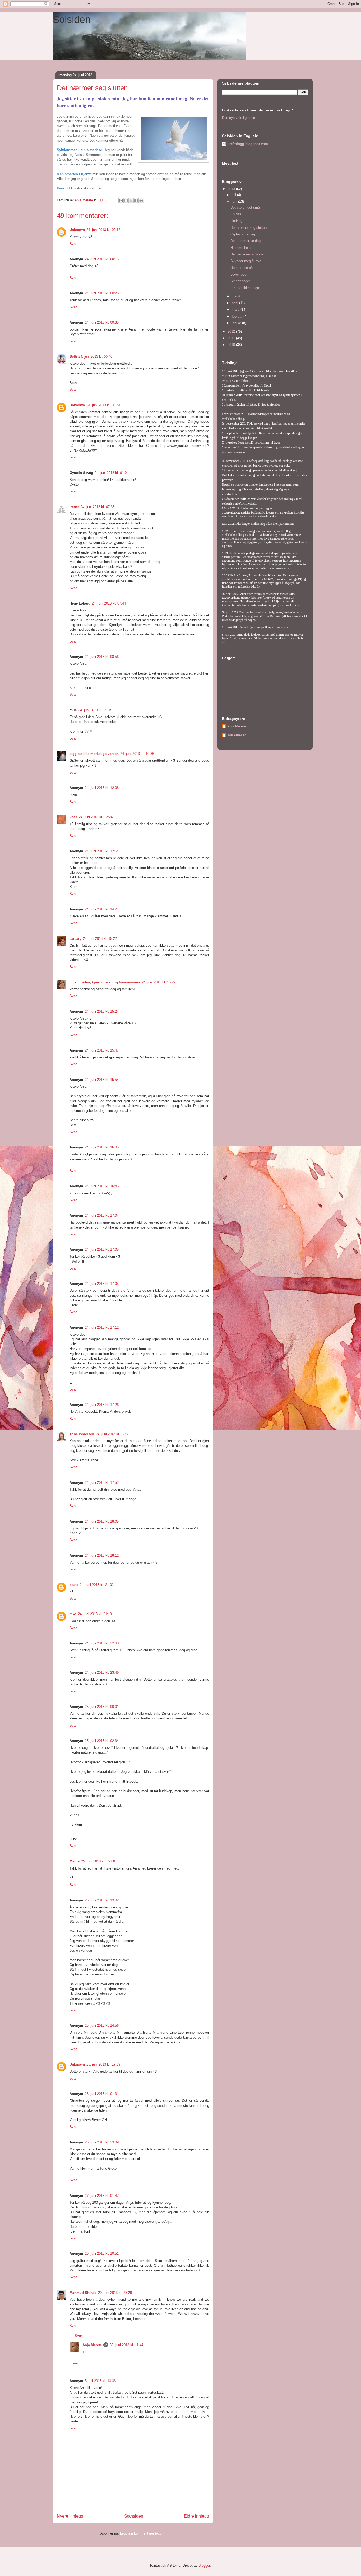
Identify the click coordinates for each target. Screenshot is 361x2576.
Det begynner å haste (247, 254)
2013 (232, 189)
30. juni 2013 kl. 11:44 (126, 2345)
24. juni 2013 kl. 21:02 (97, 1585)
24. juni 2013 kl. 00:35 (102, 322)
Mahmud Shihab (83, 2293)
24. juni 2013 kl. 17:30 (113, 1434)
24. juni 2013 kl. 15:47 (102, 1050)
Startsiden (134, 2516)
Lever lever (239, 274)
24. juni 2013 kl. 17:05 (102, 1250)
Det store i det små (245, 208)
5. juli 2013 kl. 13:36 (100, 2381)
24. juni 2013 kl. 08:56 (102, 657)
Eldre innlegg (196, 2516)
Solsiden (72, 20)
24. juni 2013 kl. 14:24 (102, 909)
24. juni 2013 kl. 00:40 (95, 357)
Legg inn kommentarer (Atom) (143, 2533)
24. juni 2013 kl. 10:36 (137, 754)
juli (234, 195)
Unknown (77, 230)
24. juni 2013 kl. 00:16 (102, 259)
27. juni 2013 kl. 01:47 (102, 2196)
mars (236, 310)
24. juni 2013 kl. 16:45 (102, 1186)
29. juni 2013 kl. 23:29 (115, 2293)
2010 (232, 345)
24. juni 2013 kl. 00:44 (103, 405)
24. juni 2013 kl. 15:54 (102, 1080)
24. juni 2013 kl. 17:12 (102, 1327)
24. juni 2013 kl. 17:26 (102, 1405)
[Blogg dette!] (126, 201)
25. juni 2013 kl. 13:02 (102, 1900)
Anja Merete (92, 2345)
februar (238, 316)
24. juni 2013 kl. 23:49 (102, 1673)
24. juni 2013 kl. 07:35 (98, 507)
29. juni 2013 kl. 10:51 (102, 2254)
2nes (73, 817)
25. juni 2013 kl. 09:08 (98, 1861)
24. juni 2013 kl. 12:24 (96, 817)
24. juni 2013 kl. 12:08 (102, 788)
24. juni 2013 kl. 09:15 (95, 710)
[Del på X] (131, 201)
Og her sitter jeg (243, 234)
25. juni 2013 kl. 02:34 (102, 1741)
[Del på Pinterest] (141, 201)
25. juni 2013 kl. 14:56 (102, 2026)
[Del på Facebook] (136, 201)
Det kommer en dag (246, 241)
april (235, 303)
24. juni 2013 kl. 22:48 (102, 1643)
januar (237, 323)
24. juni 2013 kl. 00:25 (102, 293)
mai (235, 296)
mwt (73, 1614)
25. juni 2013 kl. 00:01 (102, 1707)
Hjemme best (241, 248)
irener (74, 507)
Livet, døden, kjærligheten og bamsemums (105, 982)
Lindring (236, 221)
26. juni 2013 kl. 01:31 (102, 2094)
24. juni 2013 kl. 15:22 (100, 939)
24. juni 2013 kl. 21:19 (95, 1614)
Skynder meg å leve (246, 261)
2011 (232, 338)
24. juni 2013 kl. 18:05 (102, 1521)
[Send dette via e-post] (121, 201)
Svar (73, 244)
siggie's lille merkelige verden (94, 754)
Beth (73, 357)
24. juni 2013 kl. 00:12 (103, 230)
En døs (236, 214)
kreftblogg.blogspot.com (248, 144)
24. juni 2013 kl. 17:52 (102, 1483)
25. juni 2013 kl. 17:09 (103, 2064)
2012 (232, 331)
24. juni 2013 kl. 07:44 (109, 603)
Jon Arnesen (237, 735)
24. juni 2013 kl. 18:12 (102, 1556)
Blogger (204, 2566)
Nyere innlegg (70, 2516)
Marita (75, 1861)
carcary (75, 939)
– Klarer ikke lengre (245, 288)
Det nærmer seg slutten (249, 228)
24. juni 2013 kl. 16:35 (102, 1147)
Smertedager (240, 281)
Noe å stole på (242, 268)
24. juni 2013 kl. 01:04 (112, 473)
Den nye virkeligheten (239, 118)
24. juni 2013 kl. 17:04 (102, 1215)
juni (235, 201)
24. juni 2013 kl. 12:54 (102, 851)
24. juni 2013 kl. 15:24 (102, 1012)
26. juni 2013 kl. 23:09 (102, 2142)
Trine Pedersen (82, 1434)
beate (74, 1585)
